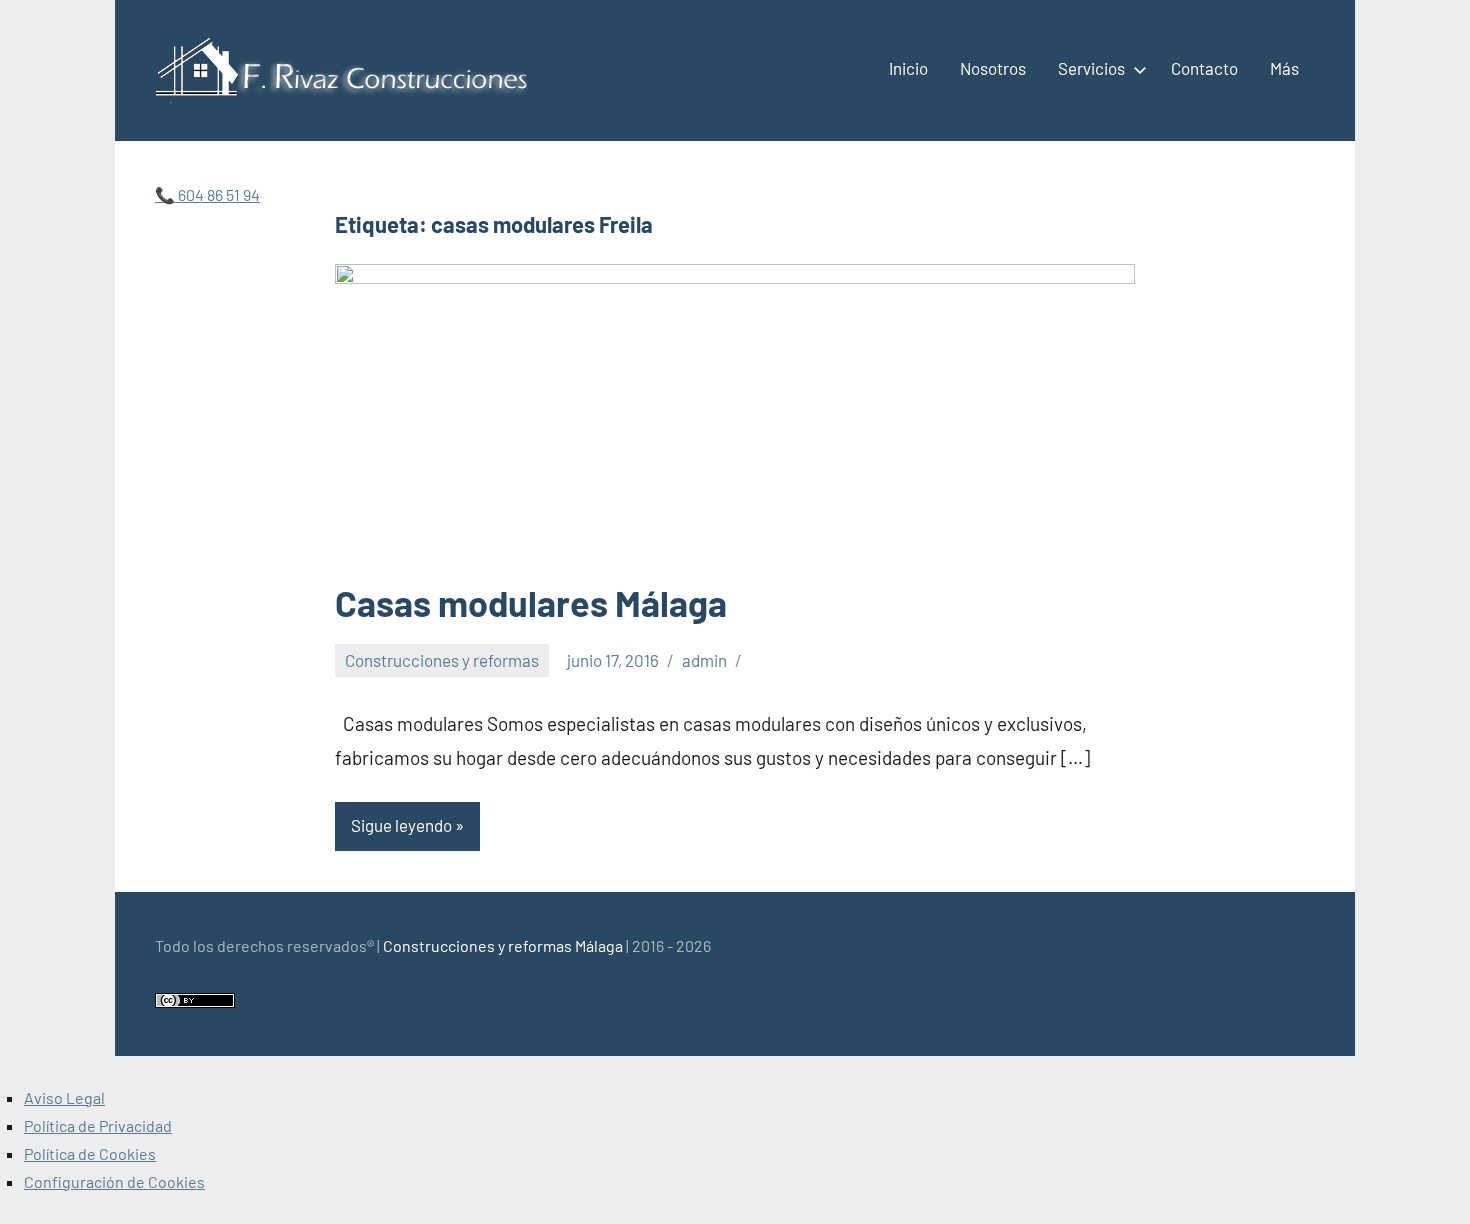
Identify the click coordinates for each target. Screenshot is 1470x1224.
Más (1284, 68)
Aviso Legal (64, 1097)
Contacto (1204, 68)
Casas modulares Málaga (531, 602)
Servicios (1091, 68)
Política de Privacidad (98, 1125)
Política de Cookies (90, 1153)
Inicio (908, 68)
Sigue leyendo (401, 825)
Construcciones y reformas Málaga (503, 945)
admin (704, 660)
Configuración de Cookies (114, 1181)
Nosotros (993, 68)
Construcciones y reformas (442, 660)
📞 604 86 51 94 (207, 194)
